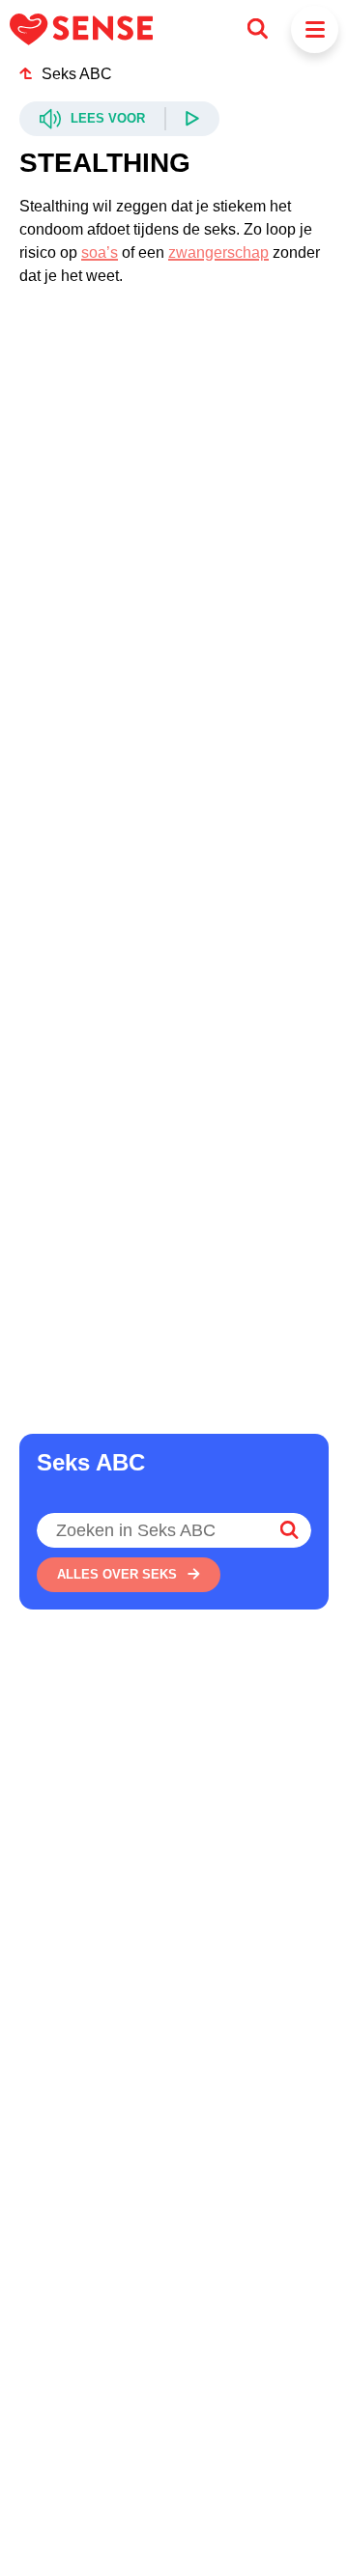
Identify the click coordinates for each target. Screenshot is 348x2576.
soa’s (100, 252)
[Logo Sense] (81, 29)
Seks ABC (77, 74)
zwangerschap (218, 252)
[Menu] (315, 29)
